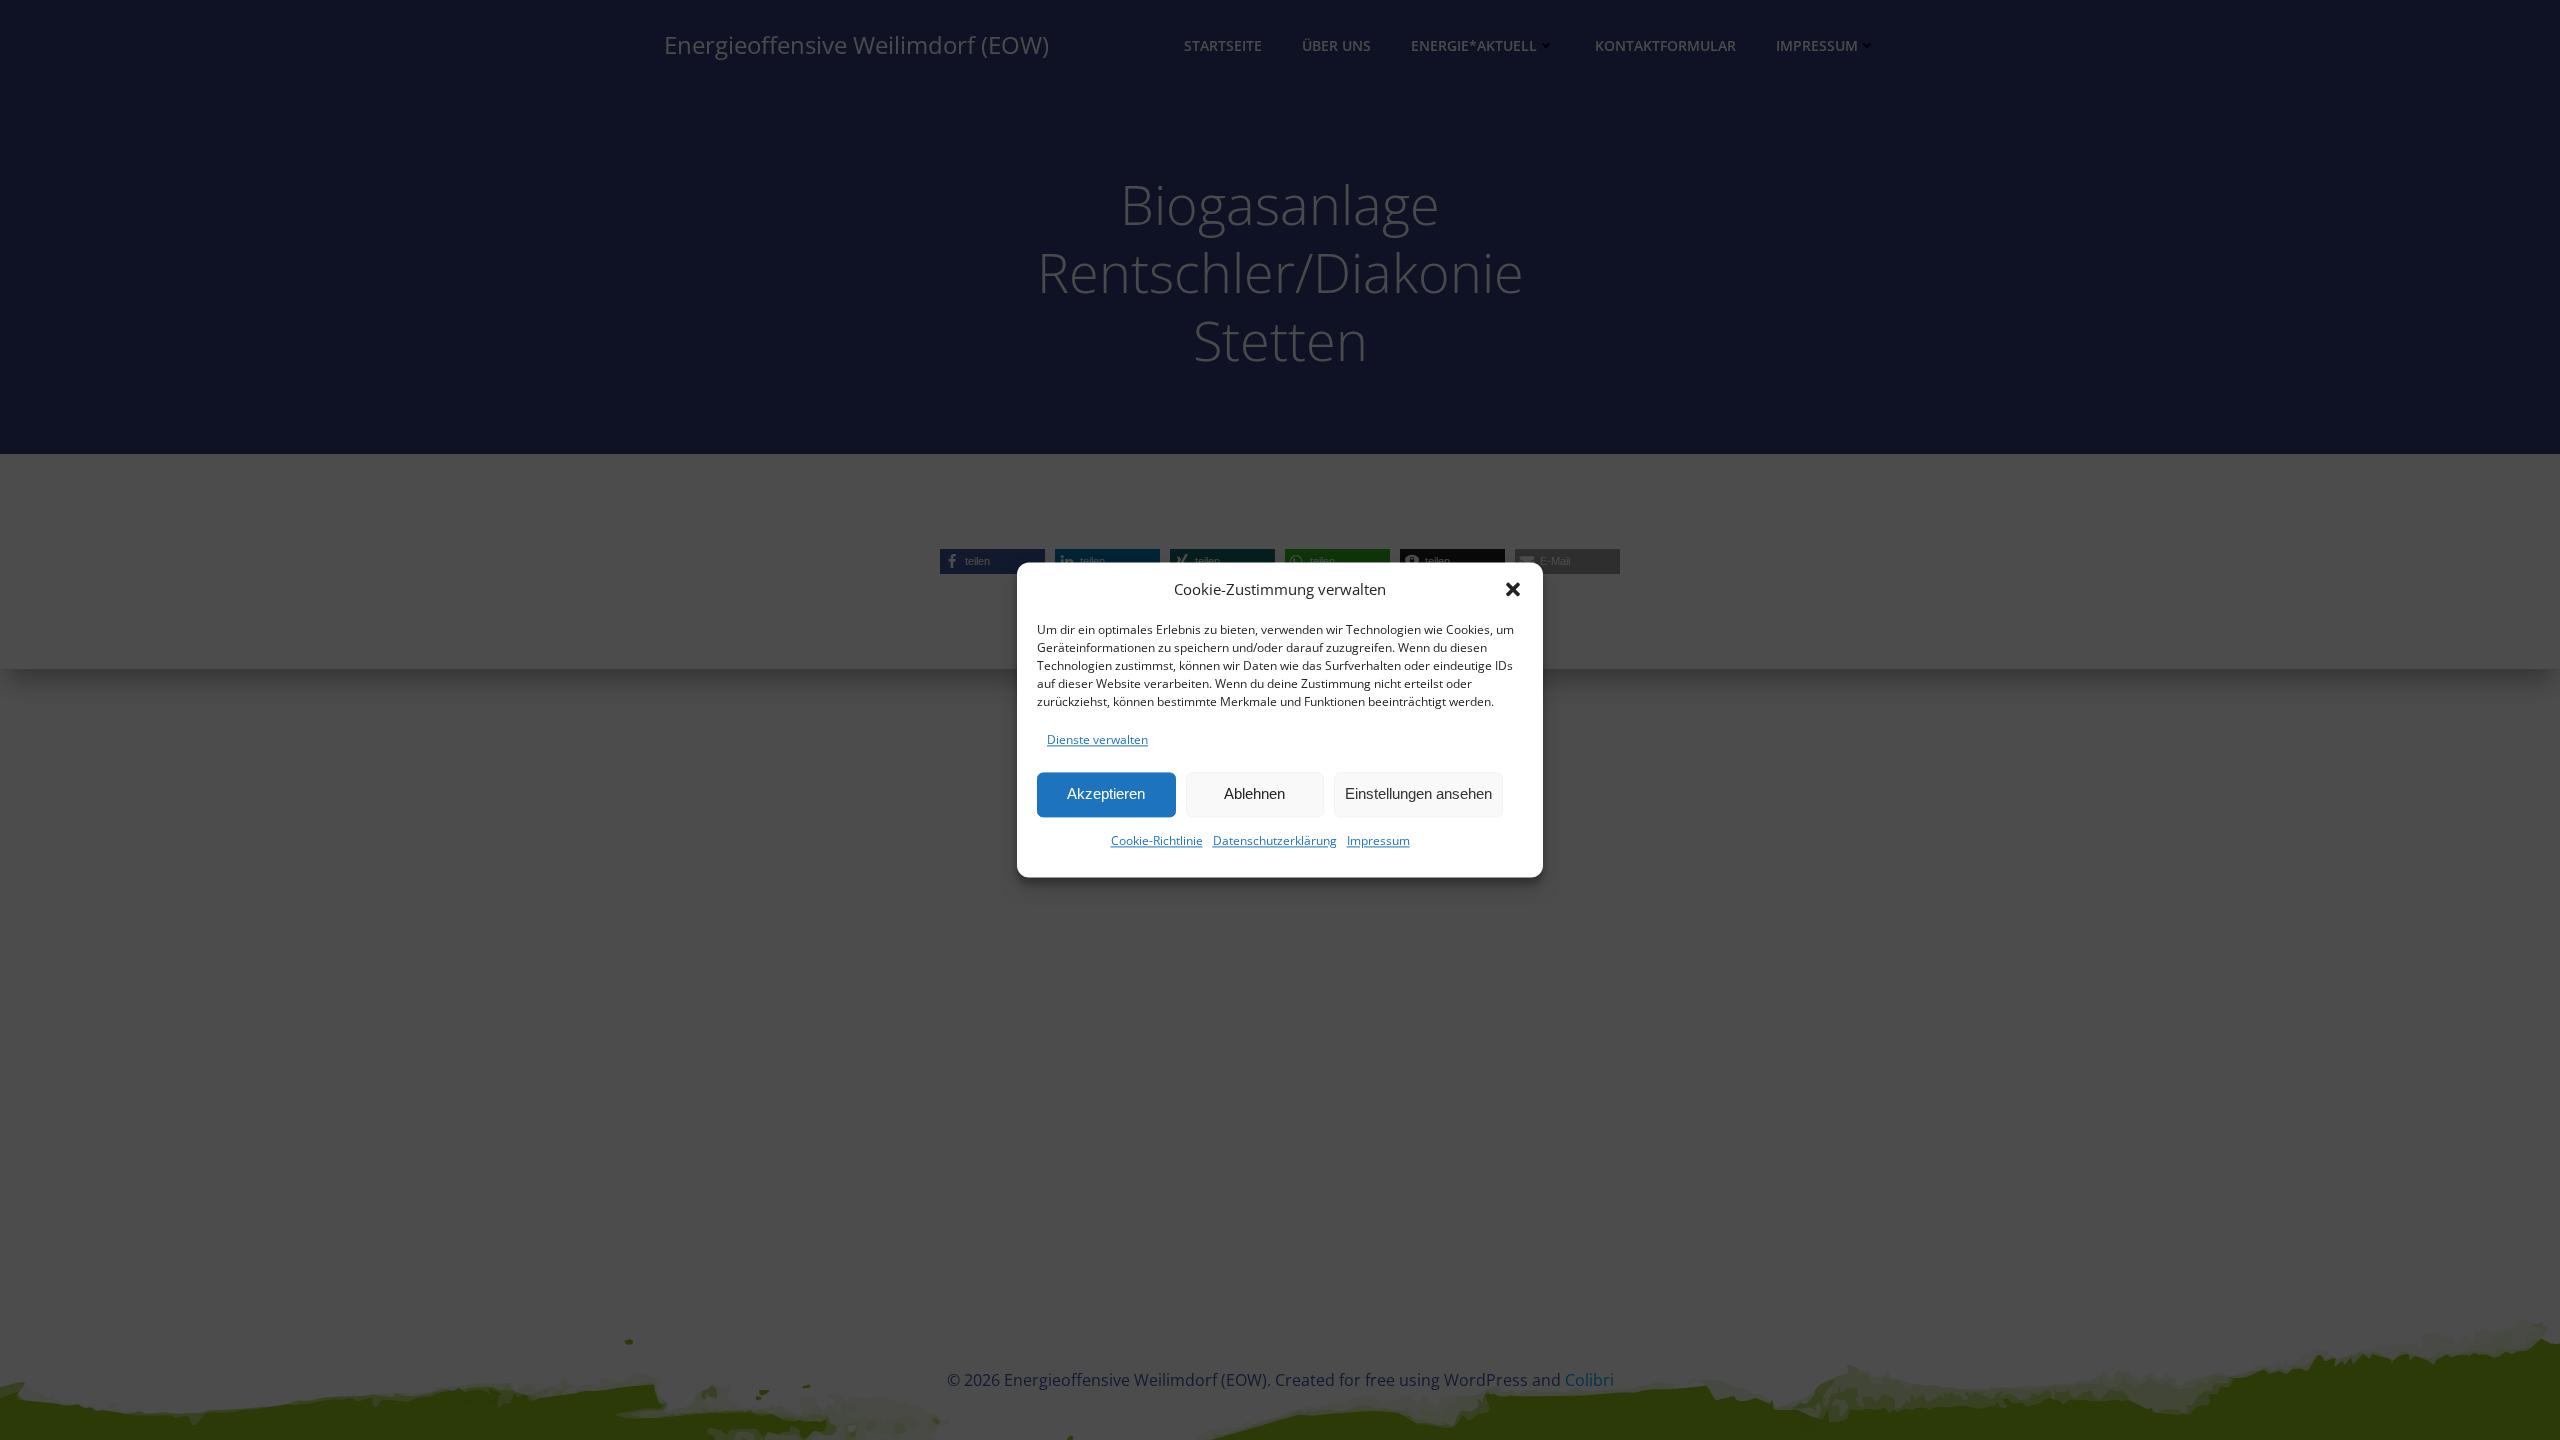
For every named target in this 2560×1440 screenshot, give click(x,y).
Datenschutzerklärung (1275, 840)
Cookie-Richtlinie (1157, 840)
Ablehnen (1254, 794)
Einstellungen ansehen (1418, 794)
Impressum (1378, 840)
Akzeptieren (1106, 794)
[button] (1513, 589)
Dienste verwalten (1097, 739)
